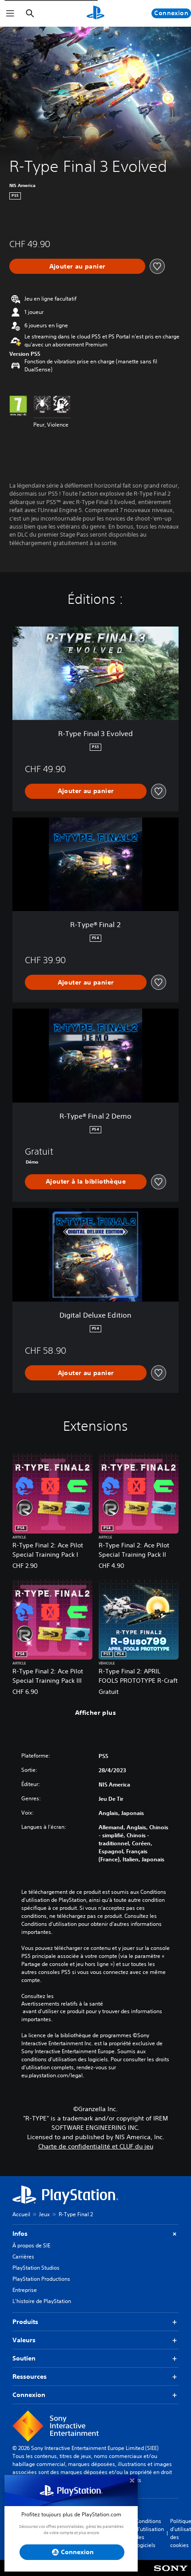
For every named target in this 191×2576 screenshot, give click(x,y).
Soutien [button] (24, 2358)
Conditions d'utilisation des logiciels (150, 2533)
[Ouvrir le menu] (10, 13)
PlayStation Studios (36, 2268)
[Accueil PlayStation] (95, 13)
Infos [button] (20, 2234)
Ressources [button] (30, 2377)
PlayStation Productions (41, 2279)
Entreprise (25, 2290)
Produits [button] (25, 2322)
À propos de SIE (31, 2245)
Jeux (44, 2214)
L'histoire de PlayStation (42, 2301)
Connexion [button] (29, 2395)
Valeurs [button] (24, 2340)
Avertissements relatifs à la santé (62, 2004)
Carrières (23, 2257)
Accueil (21, 2214)
